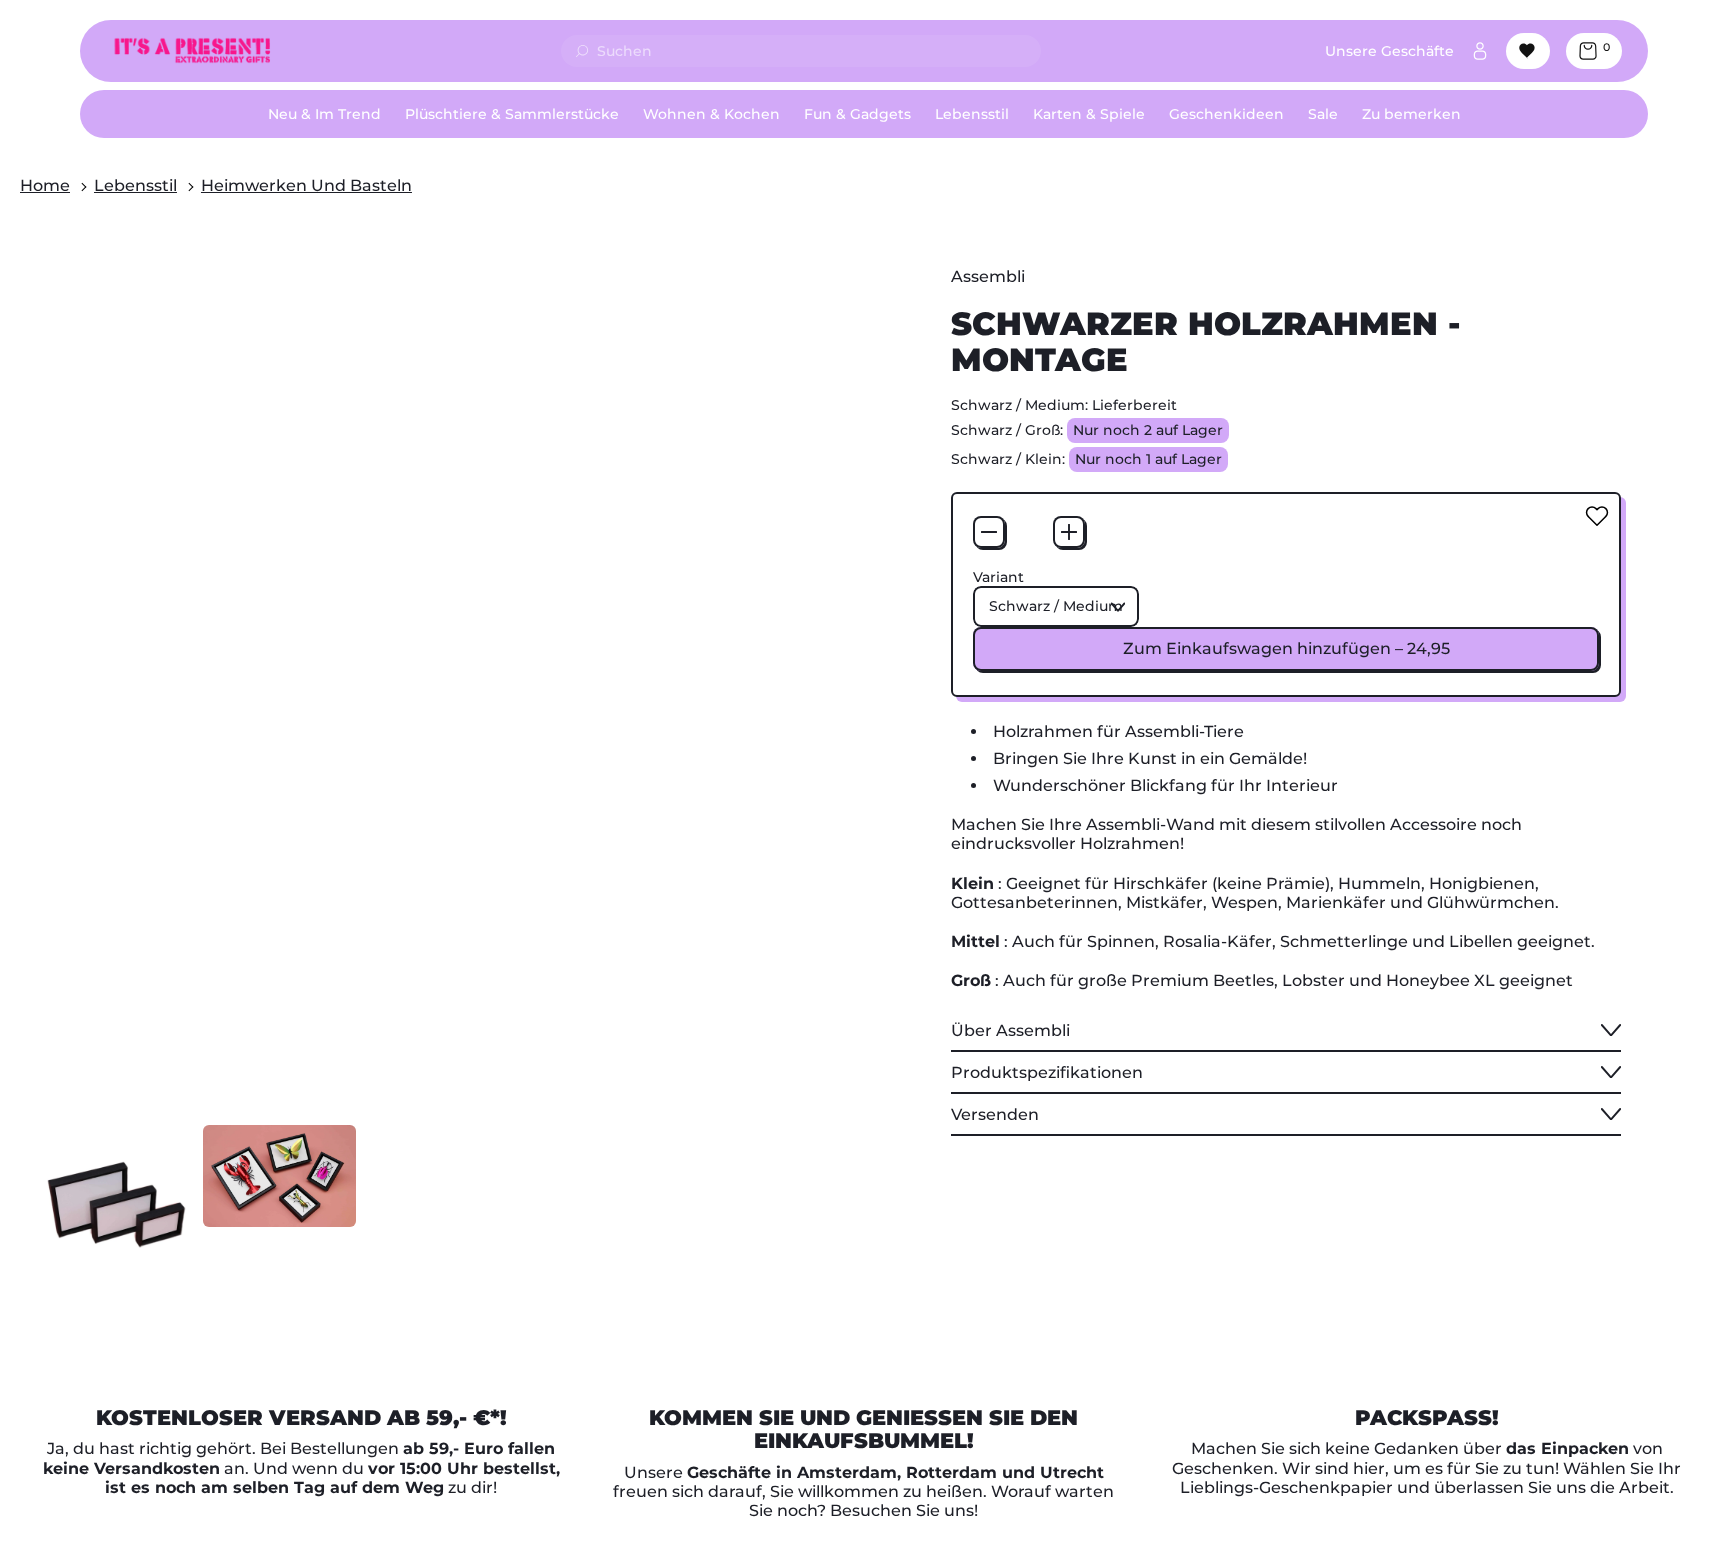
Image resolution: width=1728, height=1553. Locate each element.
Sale (1323, 114)
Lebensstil (135, 185)
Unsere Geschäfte (1389, 51)
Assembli (988, 276)
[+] (1069, 532)
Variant (998, 577)
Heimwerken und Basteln (306, 185)
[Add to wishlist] (1597, 516)
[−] (989, 532)
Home (45, 185)
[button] (116, 1201)
